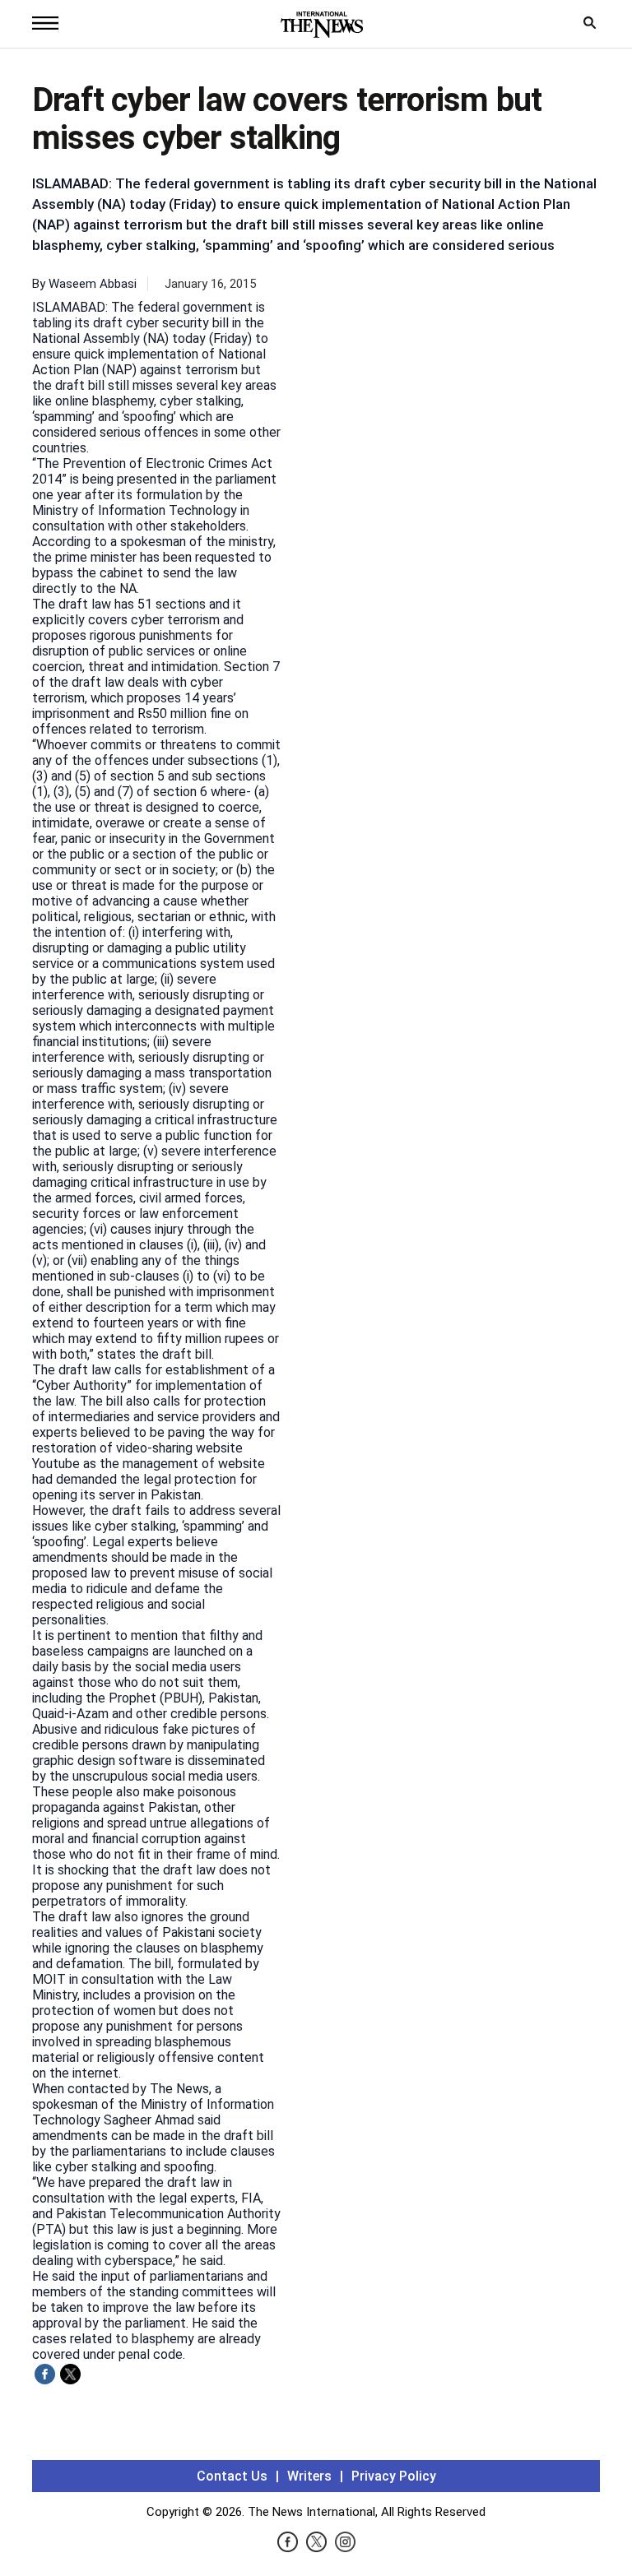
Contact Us (232, 2476)
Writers (309, 2476)
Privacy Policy (394, 2476)
